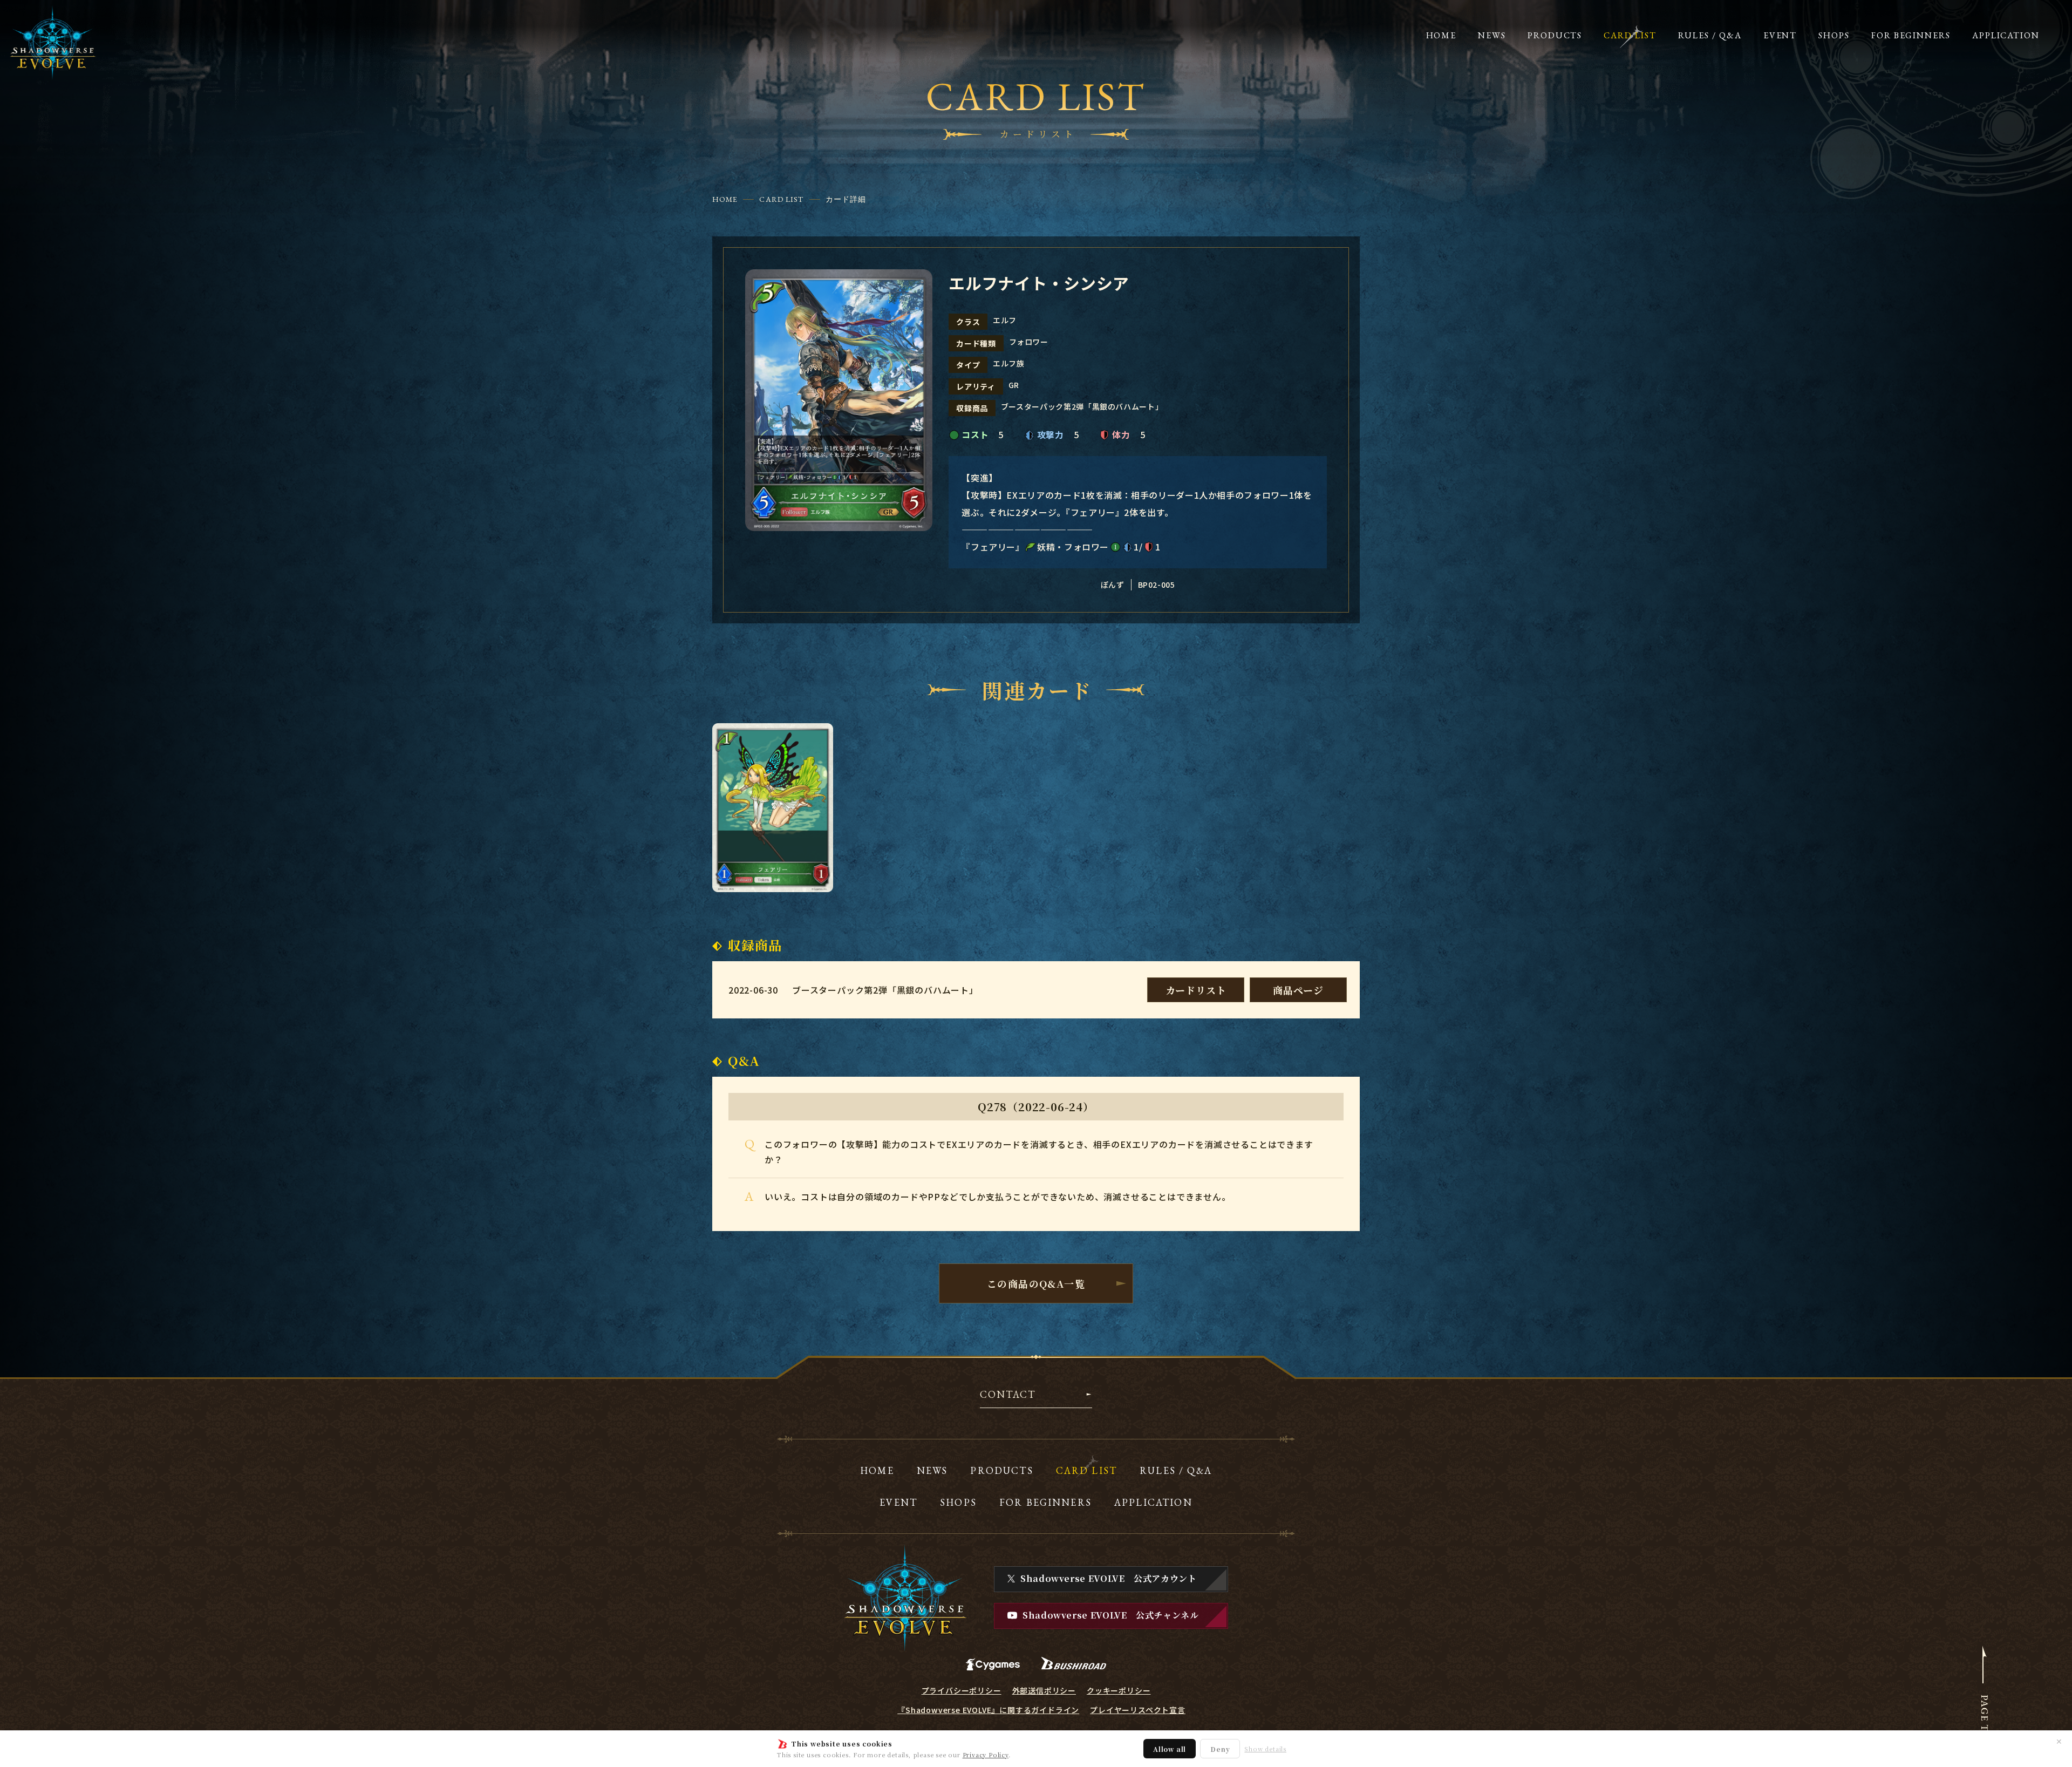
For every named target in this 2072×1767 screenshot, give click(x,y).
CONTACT (1008, 1395)
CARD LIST (781, 199)
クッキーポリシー (1119, 1690)
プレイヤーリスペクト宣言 (1138, 1710)
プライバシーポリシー (962, 1690)
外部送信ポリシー (1044, 1690)
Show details (1265, 1749)
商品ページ (1298, 990)
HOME (725, 199)
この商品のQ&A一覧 (1036, 1283)
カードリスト (1196, 990)
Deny (1220, 1749)
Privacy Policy (986, 1755)
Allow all (1170, 1749)
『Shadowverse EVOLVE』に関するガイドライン (988, 1710)
